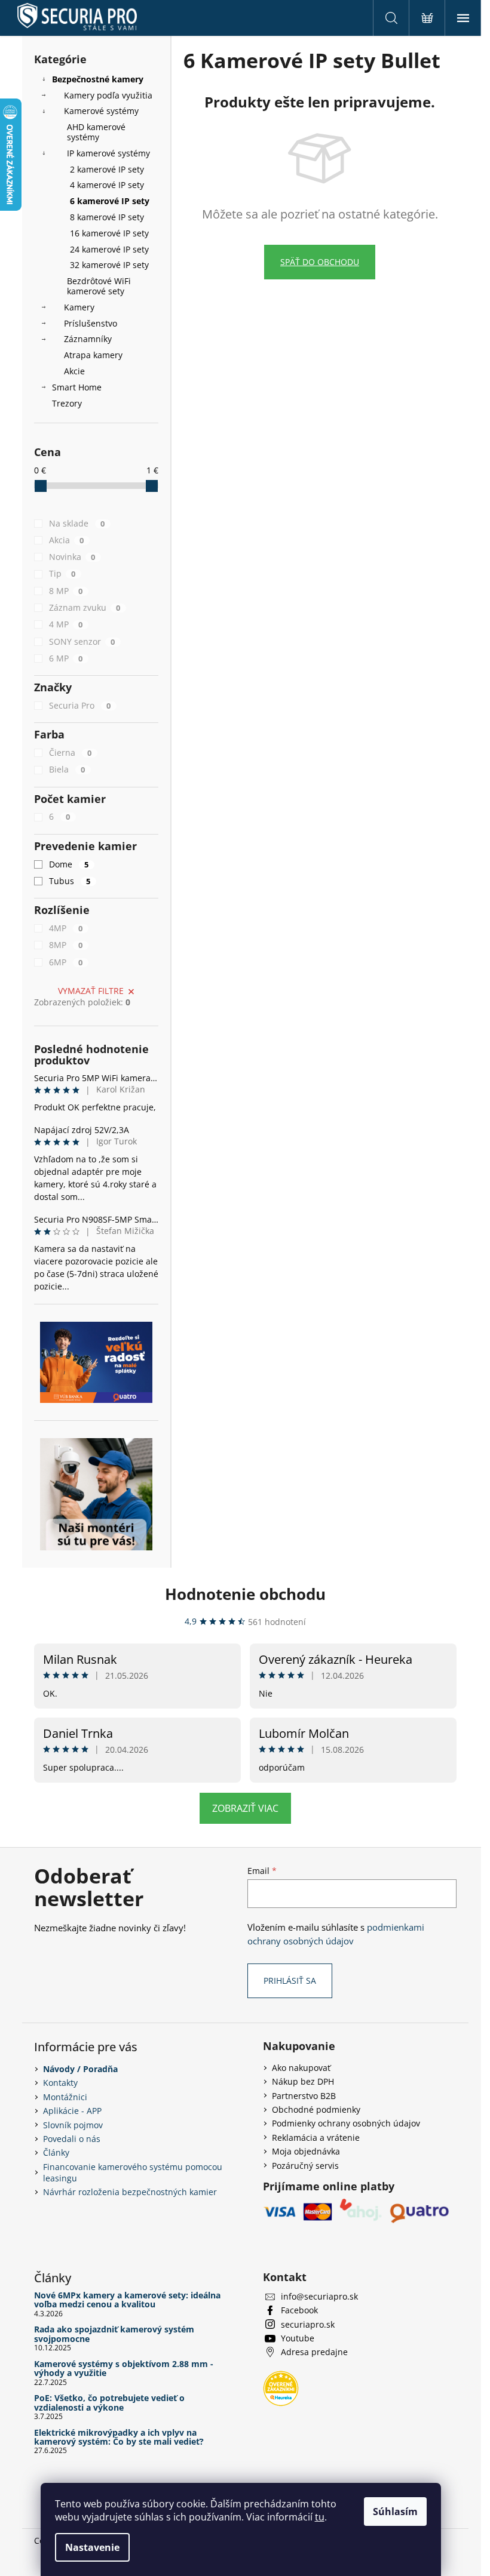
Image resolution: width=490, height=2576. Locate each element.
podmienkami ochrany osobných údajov (336, 1934)
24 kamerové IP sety (109, 249)
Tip (62, 573)
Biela (67, 769)
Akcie (74, 371)
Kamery (79, 307)
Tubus (70, 881)
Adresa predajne (314, 2352)
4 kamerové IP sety (107, 185)
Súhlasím (395, 2512)
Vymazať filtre (91, 991)
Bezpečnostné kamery (98, 79)
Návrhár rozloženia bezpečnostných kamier (130, 2192)
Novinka (72, 557)
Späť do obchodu (320, 262)
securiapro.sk (308, 2324)
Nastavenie (92, 2547)
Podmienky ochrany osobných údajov (346, 2123)
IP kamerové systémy (108, 153)
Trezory (67, 403)
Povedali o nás (72, 2139)
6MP (66, 962)
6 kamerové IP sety (110, 201)
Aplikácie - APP (72, 2111)
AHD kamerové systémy (96, 132)
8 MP (66, 591)
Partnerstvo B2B (304, 2096)
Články (56, 2152)
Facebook (299, 2310)
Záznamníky (88, 339)
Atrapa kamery (93, 355)
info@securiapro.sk (319, 2296)
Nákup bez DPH (303, 2081)
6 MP (66, 658)
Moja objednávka (306, 2151)
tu (320, 2517)
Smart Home (77, 387)
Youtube (298, 2338)
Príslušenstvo (91, 323)
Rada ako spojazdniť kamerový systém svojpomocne (114, 2334)
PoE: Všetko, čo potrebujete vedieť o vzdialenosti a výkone (109, 2403)
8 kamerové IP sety (107, 217)
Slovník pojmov (73, 2125)
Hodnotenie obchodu (245, 1594)
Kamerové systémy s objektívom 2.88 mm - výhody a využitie (124, 2369)
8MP (66, 945)
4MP (66, 928)
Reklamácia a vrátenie (316, 2138)
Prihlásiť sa (290, 1981)
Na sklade (77, 523)
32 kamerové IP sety (109, 265)
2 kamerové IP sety (107, 169)
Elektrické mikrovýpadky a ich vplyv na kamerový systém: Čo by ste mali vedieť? (119, 2437)
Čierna (71, 753)
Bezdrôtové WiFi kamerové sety (99, 286)
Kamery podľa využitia (108, 95)
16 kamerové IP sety (109, 233)
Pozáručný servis (305, 2166)
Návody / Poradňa (80, 2069)
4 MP (66, 624)
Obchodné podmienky (316, 2109)
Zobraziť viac (245, 1808)
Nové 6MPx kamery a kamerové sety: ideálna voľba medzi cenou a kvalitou (127, 2300)
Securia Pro (80, 705)
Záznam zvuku (85, 607)
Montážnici (65, 2097)
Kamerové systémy (101, 111)
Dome (69, 864)
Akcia (67, 540)
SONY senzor (82, 641)
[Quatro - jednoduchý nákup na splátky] (96, 1362)
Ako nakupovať (301, 2068)
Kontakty (60, 2083)
